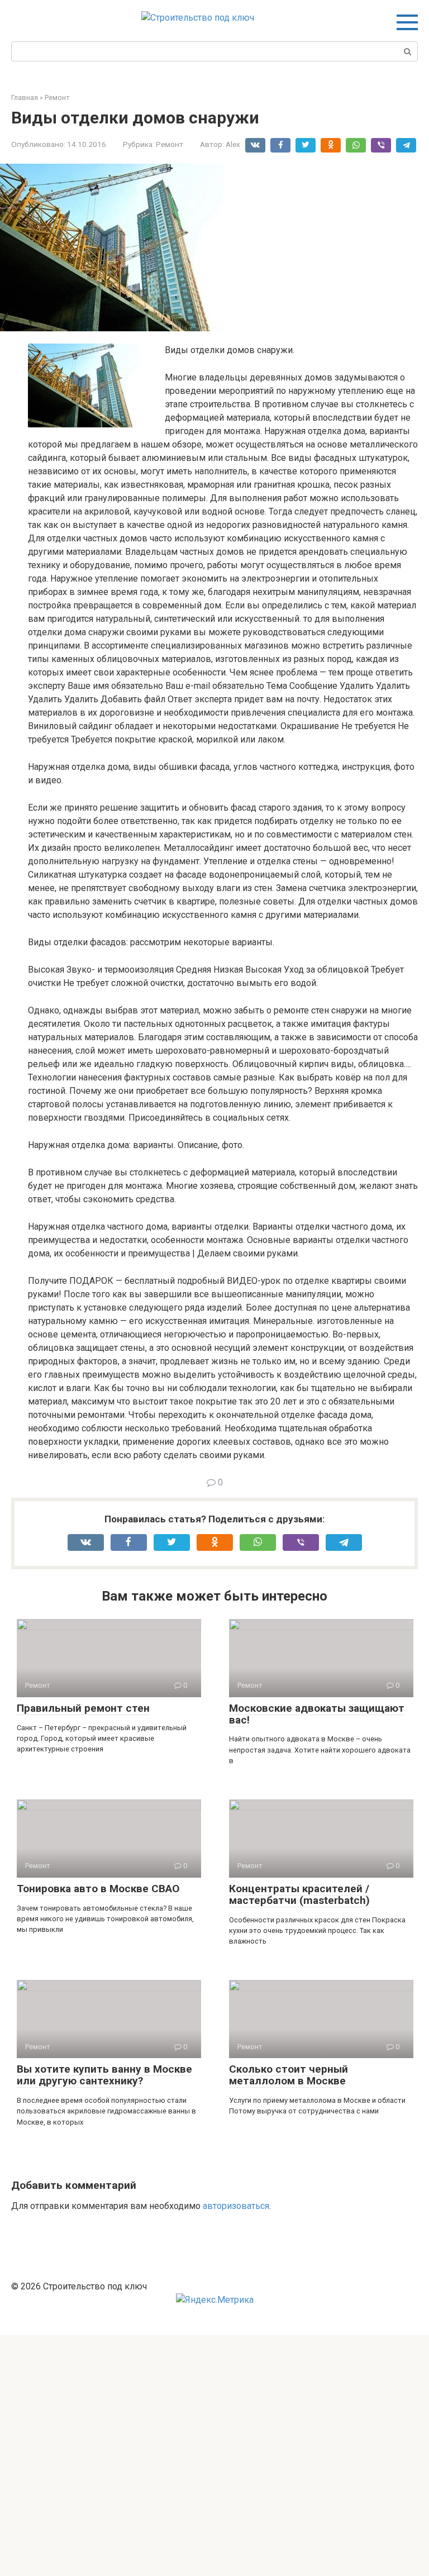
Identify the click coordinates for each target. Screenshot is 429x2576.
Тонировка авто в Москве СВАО (98, 1889)
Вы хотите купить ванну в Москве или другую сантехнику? (104, 2075)
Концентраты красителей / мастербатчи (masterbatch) (299, 1894)
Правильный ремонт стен (83, 1708)
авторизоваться (236, 2206)
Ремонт (170, 144)
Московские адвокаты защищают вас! (317, 1714)
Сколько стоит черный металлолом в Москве (289, 2075)
